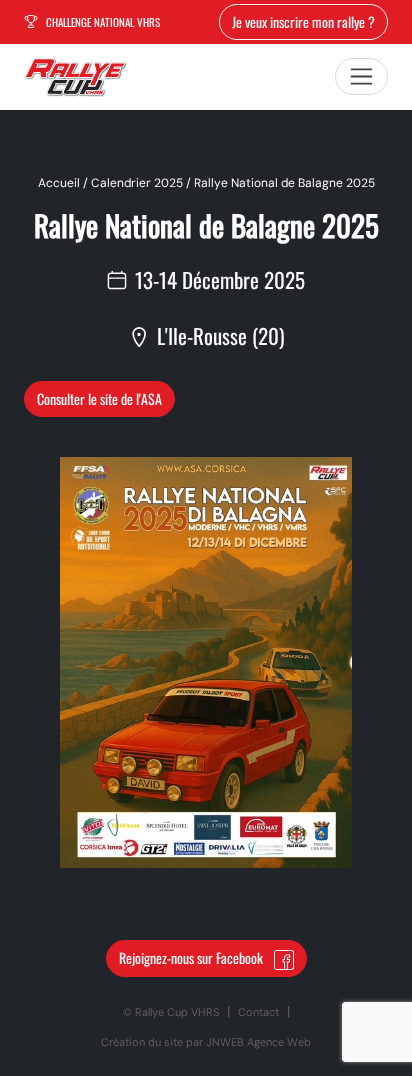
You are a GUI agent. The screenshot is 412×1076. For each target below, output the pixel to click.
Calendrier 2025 (137, 183)
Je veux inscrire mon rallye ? (303, 21)
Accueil (59, 183)
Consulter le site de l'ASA (99, 398)
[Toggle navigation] (361, 76)
